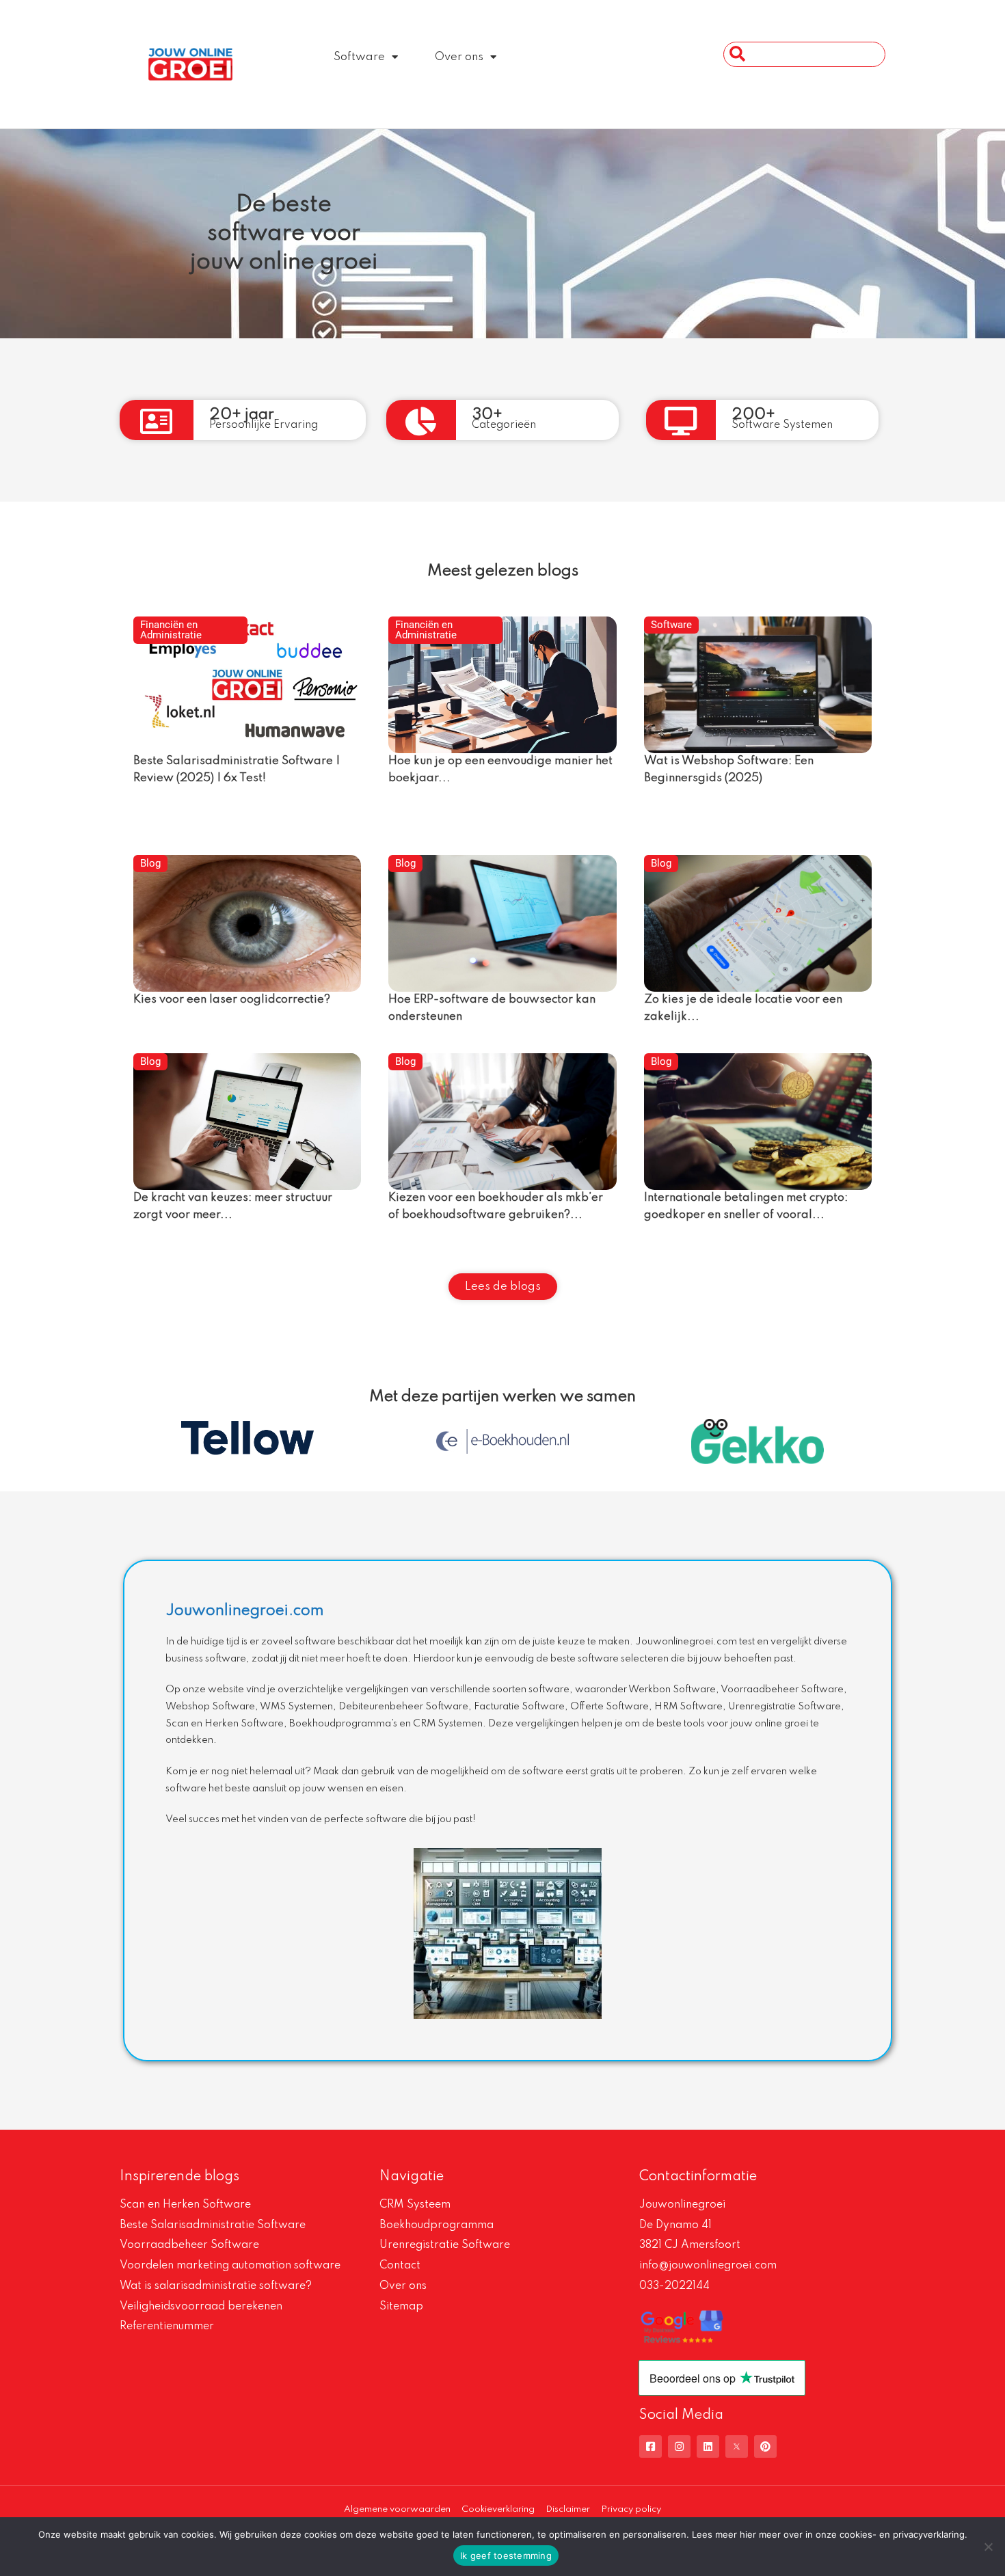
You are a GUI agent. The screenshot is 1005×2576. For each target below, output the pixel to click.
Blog (150, 863)
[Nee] (988, 2547)
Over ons (459, 57)
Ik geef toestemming (506, 2555)
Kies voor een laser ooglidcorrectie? (232, 1000)
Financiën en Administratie (171, 630)
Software (359, 57)
